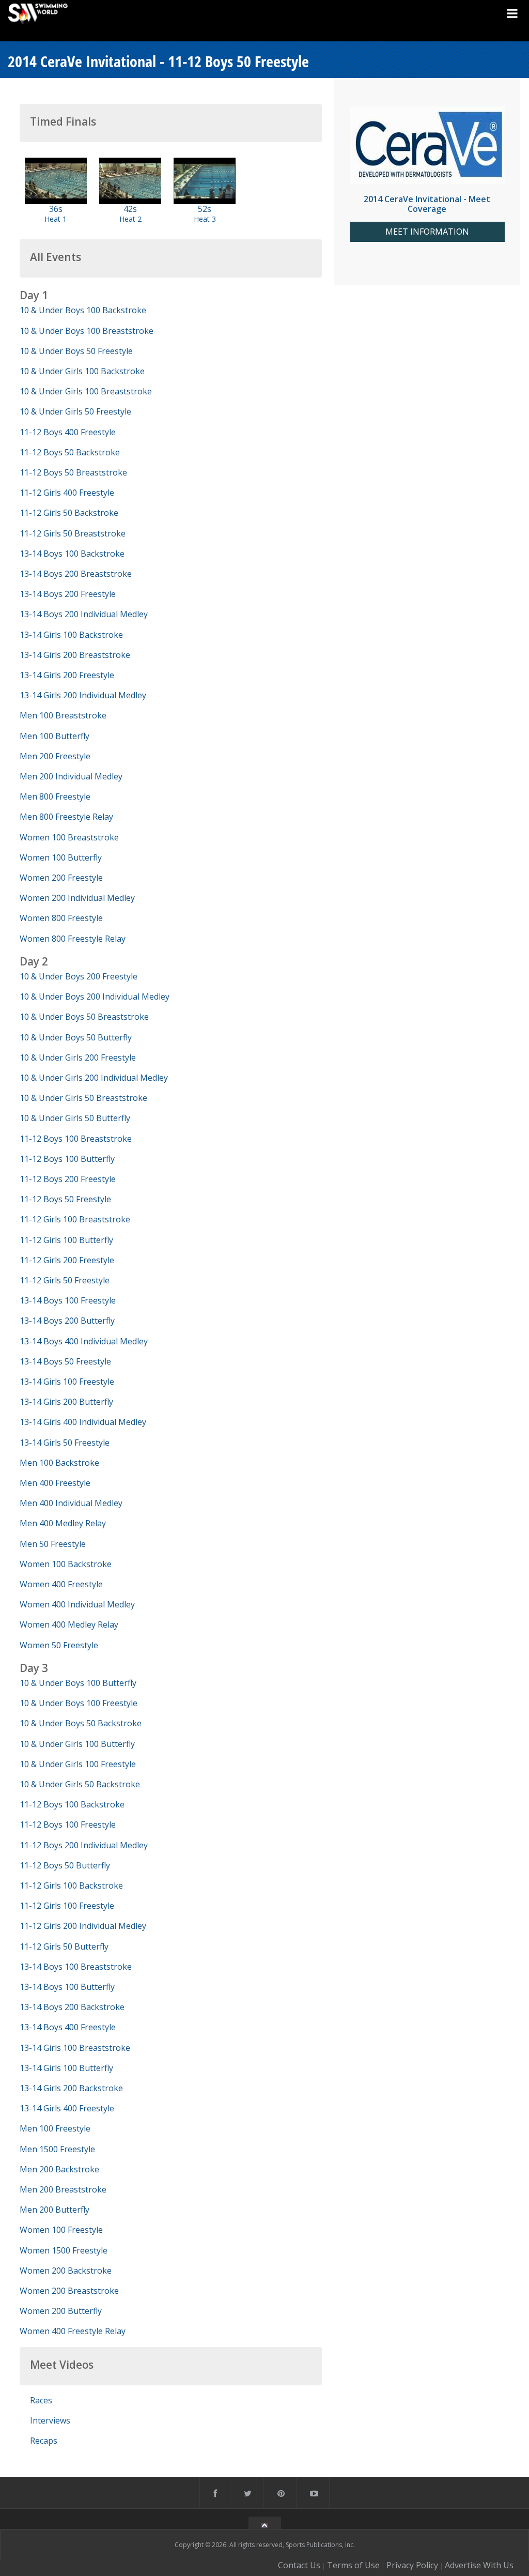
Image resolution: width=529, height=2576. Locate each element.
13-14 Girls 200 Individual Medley (83, 695)
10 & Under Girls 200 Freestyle (78, 1057)
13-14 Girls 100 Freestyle (67, 1382)
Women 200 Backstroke (66, 2271)
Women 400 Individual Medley (77, 1604)
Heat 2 (130, 219)
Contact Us (299, 2565)
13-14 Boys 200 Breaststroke (76, 574)
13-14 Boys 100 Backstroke (72, 554)
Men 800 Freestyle (55, 796)
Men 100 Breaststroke (63, 715)
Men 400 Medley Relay (63, 1523)
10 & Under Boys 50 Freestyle (76, 351)
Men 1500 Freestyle (57, 2149)
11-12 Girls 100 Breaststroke (75, 1219)
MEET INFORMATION (427, 232)
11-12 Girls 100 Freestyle (67, 1906)
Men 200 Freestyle (55, 756)
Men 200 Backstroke (59, 2169)
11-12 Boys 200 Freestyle (68, 1179)
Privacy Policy (412, 2565)
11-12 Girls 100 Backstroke (71, 1885)
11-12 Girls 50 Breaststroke (73, 533)
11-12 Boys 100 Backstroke (72, 1804)
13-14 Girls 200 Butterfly (66, 1402)
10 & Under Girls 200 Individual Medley (94, 1078)
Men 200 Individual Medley (71, 776)
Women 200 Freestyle (61, 878)
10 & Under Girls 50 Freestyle (75, 411)
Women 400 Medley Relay (69, 1624)
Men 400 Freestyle (55, 1483)
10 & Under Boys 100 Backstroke (83, 310)
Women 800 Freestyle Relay (73, 939)
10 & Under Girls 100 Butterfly (77, 1744)
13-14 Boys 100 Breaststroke (76, 1967)
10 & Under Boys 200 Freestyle (79, 976)
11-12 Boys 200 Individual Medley (84, 1845)
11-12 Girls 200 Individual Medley (83, 1926)
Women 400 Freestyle (61, 1584)
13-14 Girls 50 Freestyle (65, 1443)
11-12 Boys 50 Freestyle (65, 1199)
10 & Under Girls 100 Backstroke (82, 371)
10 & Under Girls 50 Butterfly (75, 1118)
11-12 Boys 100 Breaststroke (76, 1139)
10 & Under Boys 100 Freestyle (79, 1703)
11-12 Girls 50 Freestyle (65, 1280)
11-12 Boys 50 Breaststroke (73, 472)
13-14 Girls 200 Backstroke (71, 2088)
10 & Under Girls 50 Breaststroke (83, 1098)
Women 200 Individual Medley (77, 898)
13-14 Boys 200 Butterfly (67, 1321)
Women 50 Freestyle (59, 1645)
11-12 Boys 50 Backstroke (70, 452)
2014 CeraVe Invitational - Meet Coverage (427, 204)
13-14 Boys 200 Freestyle (68, 594)
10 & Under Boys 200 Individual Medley (95, 996)
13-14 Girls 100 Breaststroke (75, 2048)
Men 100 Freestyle (55, 2128)
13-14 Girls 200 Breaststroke (75, 655)
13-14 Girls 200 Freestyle (67, 675)
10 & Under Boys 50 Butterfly (76, 1037)
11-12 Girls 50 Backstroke (69, 513)
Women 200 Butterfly (61, 2311)
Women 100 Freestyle (61, 2230)
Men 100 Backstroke (59, 1463)
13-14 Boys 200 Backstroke (72, 2007)
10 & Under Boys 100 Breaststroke (87, 331)
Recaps (44, 2441)
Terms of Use (353, 2565)
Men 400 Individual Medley (71, 1503)
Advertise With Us (479, 2565)
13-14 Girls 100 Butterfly (66, 2068)
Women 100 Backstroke (66, 1564)
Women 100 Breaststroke (69, 837)
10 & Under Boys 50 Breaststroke (84, 1017)
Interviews (50, 2420)
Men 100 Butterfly (55, 736)
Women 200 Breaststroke (69, 2291)
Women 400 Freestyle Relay (73, 2331)
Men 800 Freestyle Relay (66, 817)
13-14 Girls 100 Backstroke (71, 635)
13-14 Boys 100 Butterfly (67, 1987)
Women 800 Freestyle (61, 918)
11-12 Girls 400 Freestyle (67, 493)
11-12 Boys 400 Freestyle (68, 432)
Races (41, 2400)
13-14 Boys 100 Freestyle (68, 1300)
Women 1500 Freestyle (64, 2250)
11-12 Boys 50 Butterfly (65, 1865)
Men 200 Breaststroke (63, 2189)
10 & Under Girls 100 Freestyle (78, 1764)
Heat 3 (205, 219)
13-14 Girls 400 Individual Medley (83, 1422)
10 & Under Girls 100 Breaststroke (86, 391)
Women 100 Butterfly (61, 857)
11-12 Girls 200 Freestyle (67, 1260)
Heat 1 (56, 219)
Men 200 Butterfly (55, 2210)
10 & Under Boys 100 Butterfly (78, 1683)
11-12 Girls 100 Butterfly (66, 1240)
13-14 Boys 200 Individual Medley (84, 614)
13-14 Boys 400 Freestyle (68, 2027)
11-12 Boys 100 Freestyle (68, 1824)
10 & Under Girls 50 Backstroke (80, 1784)
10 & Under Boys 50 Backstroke (81, 1723)
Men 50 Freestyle (53, 1544)
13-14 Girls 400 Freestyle (67, 2108)
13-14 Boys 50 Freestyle (65, 1361)
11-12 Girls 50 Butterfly (64, 1946)
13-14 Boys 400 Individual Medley (84, 1341)
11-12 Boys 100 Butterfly (67, 1159)
